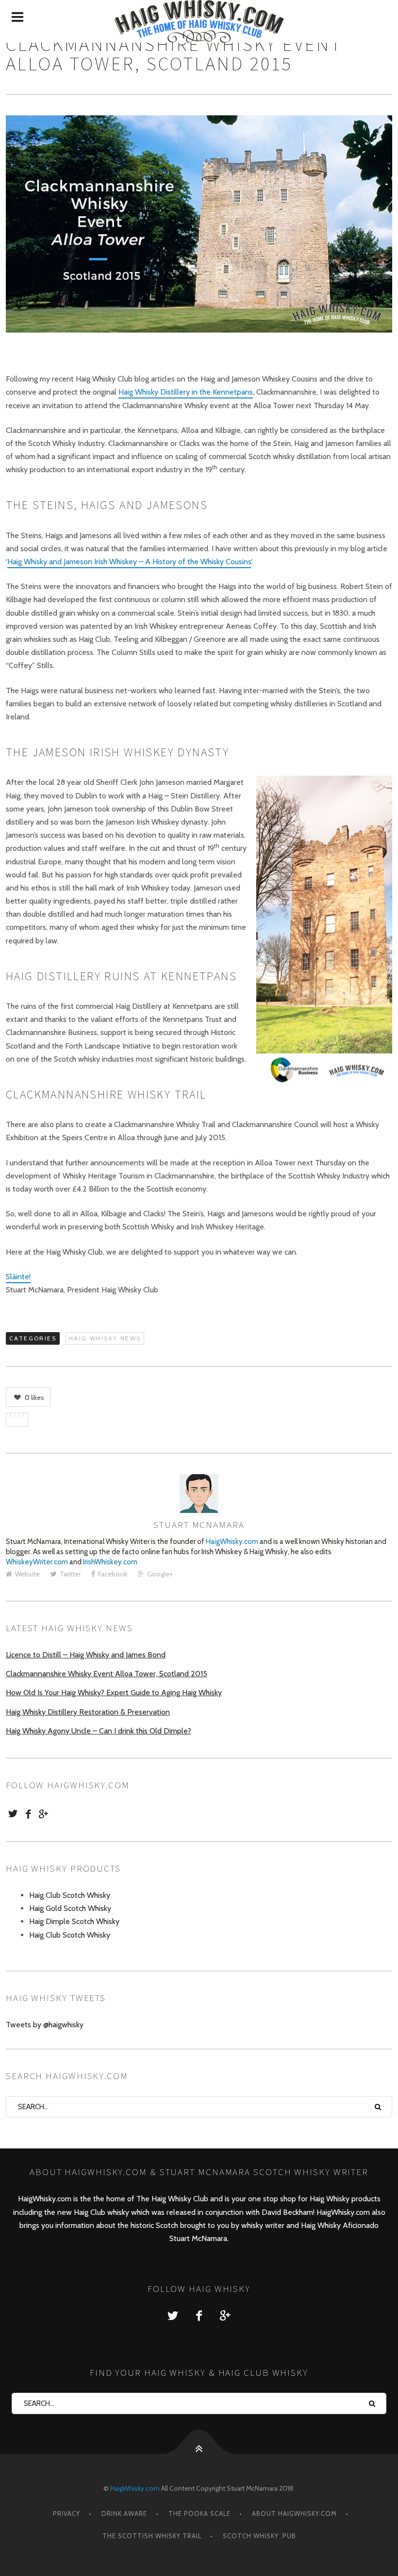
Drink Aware (124, 2513)
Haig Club (90, 2212)
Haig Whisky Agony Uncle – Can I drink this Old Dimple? (99, 1731)
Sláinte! (18, 1277)
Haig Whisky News (105, 1338)
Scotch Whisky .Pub (259, 2536)
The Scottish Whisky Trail (152, 2536)
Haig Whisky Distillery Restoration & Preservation (88, 1712)
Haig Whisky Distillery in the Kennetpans (186, 392)
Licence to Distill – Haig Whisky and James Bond (86, 1655)
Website (27, 1574)
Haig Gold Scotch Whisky (70, 1908)
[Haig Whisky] (199, 21)
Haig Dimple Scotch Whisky (74, 1921)
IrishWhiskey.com (110, 1562)
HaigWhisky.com (232, 1542)
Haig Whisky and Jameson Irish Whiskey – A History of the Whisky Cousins (129, 562)
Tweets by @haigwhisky (45, 2025)
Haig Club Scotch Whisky (70, 1895)
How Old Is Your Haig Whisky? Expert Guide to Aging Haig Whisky (114, 1693)
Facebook (113, 1574)
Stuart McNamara (199, 1525)
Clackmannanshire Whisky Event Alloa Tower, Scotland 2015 (107, 1674)
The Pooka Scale (199, 2513)
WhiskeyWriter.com (37, 1562)
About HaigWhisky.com (294, 2513)
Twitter (70, 1574)
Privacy (66, 2513)
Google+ (160, 1574)
